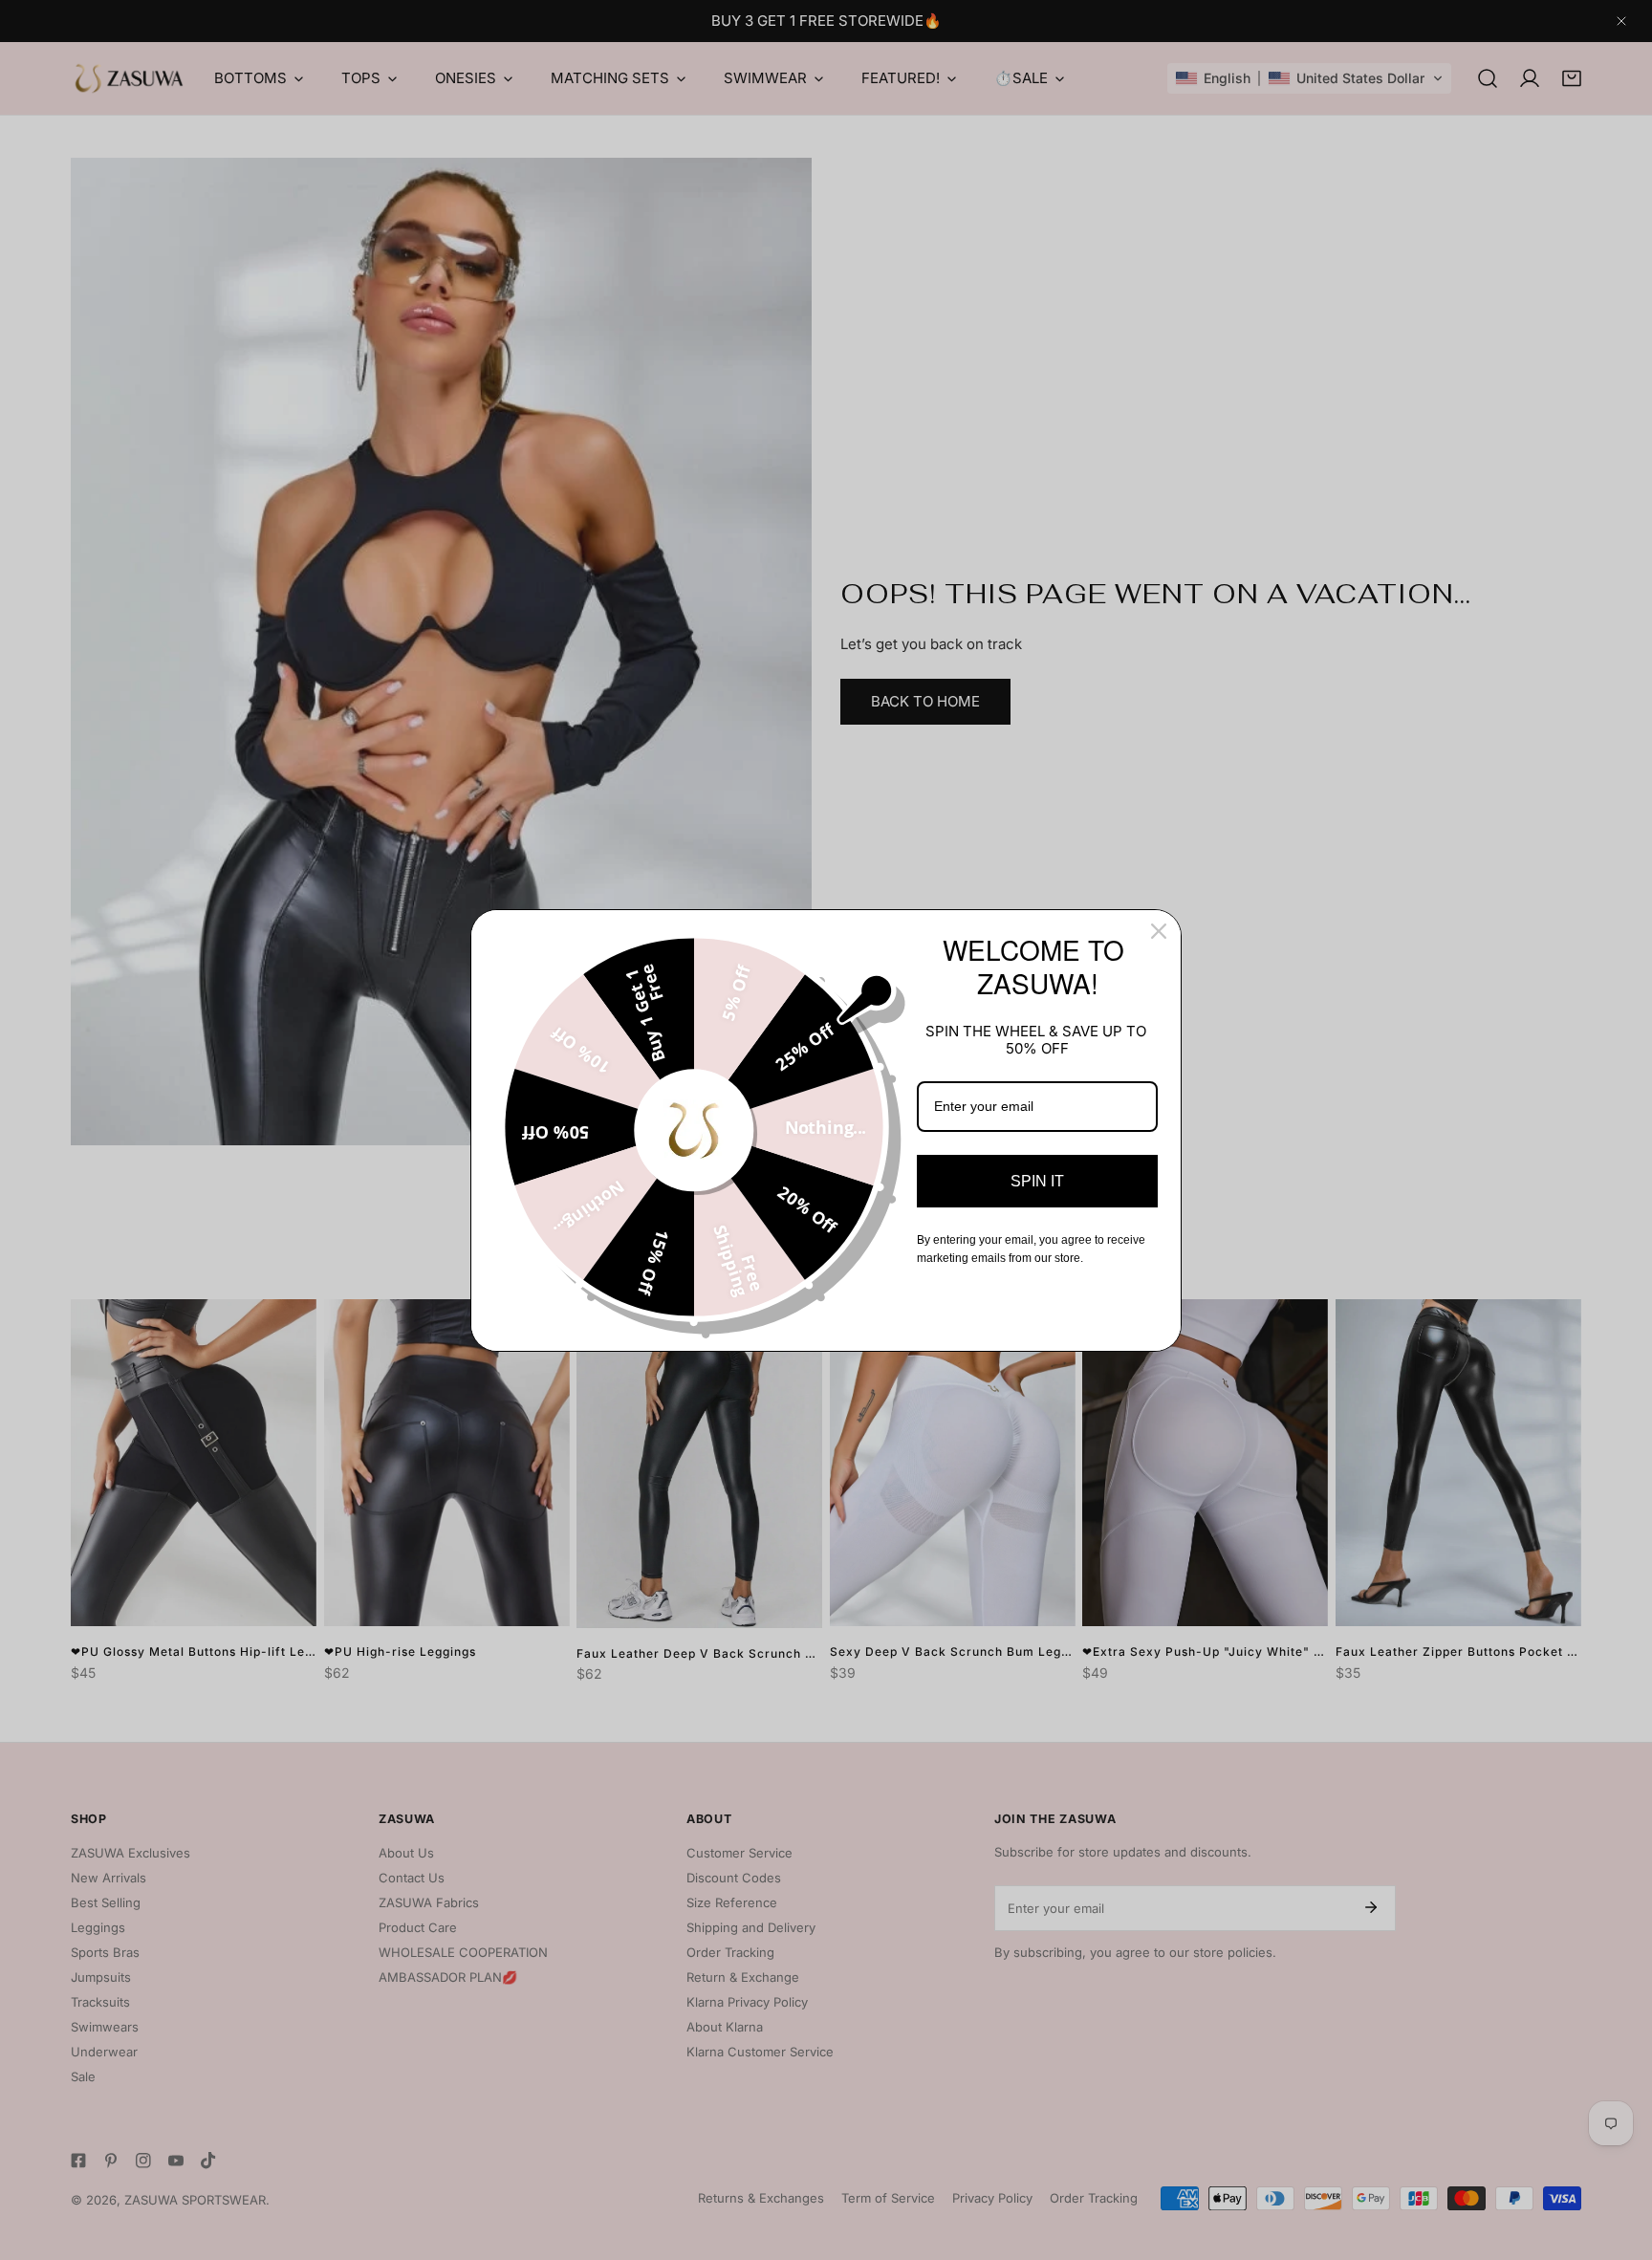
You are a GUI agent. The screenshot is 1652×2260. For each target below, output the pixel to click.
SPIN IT (1037, 1181)
